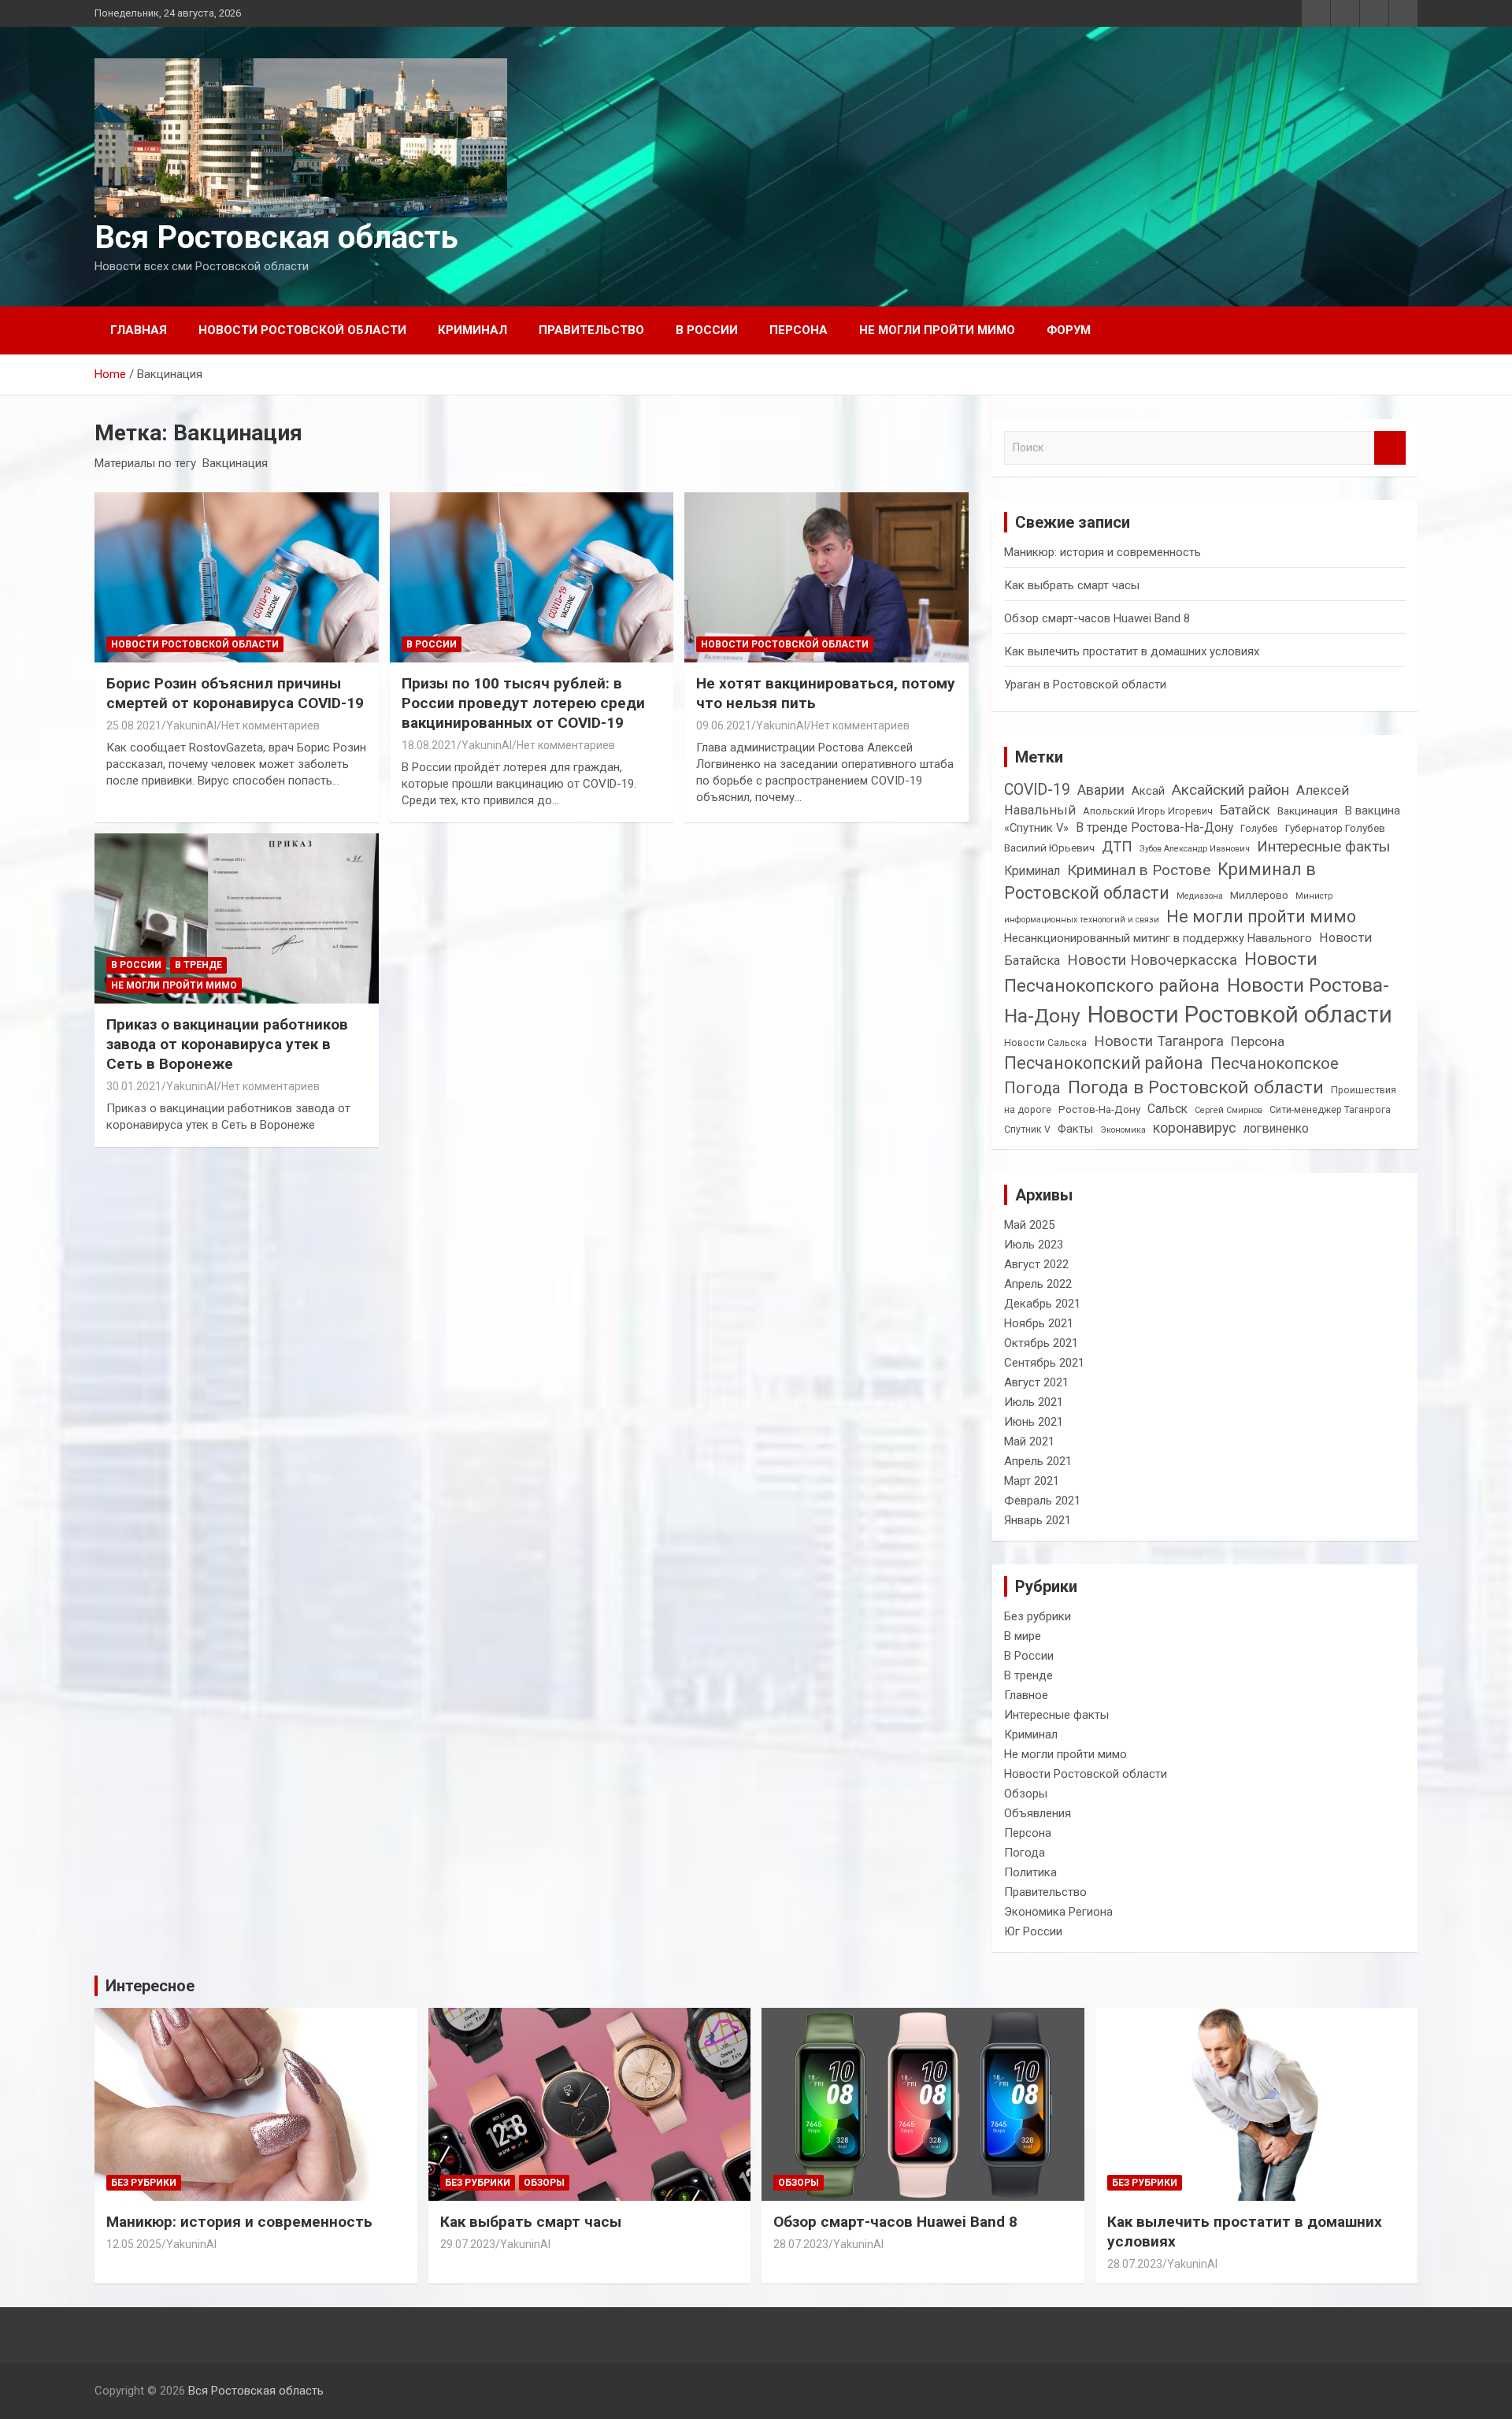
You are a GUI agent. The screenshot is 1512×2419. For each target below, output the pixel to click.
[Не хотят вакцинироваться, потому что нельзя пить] (826, 577)
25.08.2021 (134, 725)
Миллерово (1259, 895)
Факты (1075, 1129)
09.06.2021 (724, 725)
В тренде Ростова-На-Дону (1154, 827)
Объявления (1038, 1813)
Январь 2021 (1038, 1520)
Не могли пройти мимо (937, 330)
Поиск (1390, 448)
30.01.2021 (134, 1086)
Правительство (591, 330)
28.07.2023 (801, 2244)
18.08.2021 (429, 745)
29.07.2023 (468, 2244)
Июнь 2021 (1034, 1422)
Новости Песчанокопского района (1161, 972)
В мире (1023, 1636)
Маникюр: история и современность (1102, 552)
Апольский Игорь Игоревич (1148, 811)
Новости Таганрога (1159, 1041)
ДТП (1117, 846)
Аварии (1101, 790)
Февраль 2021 (1042, 1501)
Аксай (1148, 791)
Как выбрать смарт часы (1072, 585)
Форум (1069, 330)
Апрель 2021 (1038, 1461)
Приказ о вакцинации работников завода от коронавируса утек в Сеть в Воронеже (227, 1044)
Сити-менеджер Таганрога (1330, 1110)
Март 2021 (1032, 1481)
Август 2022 (1036, 1264)
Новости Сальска (1045, 1043)
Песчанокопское (1275, 1063)
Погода (1032, 1088)
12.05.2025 (134, 2244)
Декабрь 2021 (1042, 1304)
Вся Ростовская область (276, 237)
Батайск (1245, 810)
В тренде (198, 965)
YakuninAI (191, 725)
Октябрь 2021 (1041, 1343)
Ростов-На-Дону (1099, 1109)
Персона (799, 330)
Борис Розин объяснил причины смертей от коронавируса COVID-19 (235, 693)
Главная (139, 330)
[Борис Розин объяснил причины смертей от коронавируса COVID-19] (237, 577)
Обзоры (1026, 1794)
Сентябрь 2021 (1044, 1363)
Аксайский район (1230, 790)
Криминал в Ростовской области (1160, 881)
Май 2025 (1029, 1225)
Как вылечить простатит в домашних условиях (1132, 651)
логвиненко (1276, 1128)
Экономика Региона (1058, 1912)
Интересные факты (1323, 846)
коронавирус (1195, 1128)
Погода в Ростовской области (1196, 1087)
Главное (1026, 1695)
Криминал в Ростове (1139, 870)
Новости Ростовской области (302, 330)
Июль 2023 (1034, 1245)
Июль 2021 (1034, 1402)
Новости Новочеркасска (1152, 960)
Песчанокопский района (1104, 1063)
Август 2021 (1036, 1382)
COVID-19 (1037, 790)
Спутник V (1027, 1130)
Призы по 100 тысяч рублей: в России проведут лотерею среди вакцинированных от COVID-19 (523, 703)
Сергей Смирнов (1228, 1110)
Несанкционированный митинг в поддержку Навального (1158, 938)
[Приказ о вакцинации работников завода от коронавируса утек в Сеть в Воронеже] (237, 918)
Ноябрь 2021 (1039, 1323)
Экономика (1123, 1130)
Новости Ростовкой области (1240, 1015)
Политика (1030, 1872)
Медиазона (1200, 896)
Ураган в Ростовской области (1085, 685)
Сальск (1167, 1109)
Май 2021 (1029, 1441)
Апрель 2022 (1038, 1284)
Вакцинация (1308, 811)
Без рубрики (1038, 1616)
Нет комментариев (271, 725)
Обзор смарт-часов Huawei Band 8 (1097, 618)
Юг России (1033, 1931)
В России (707, 330)
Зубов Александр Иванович (1195, 849)
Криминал (472, 330)
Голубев (1259, 829)
